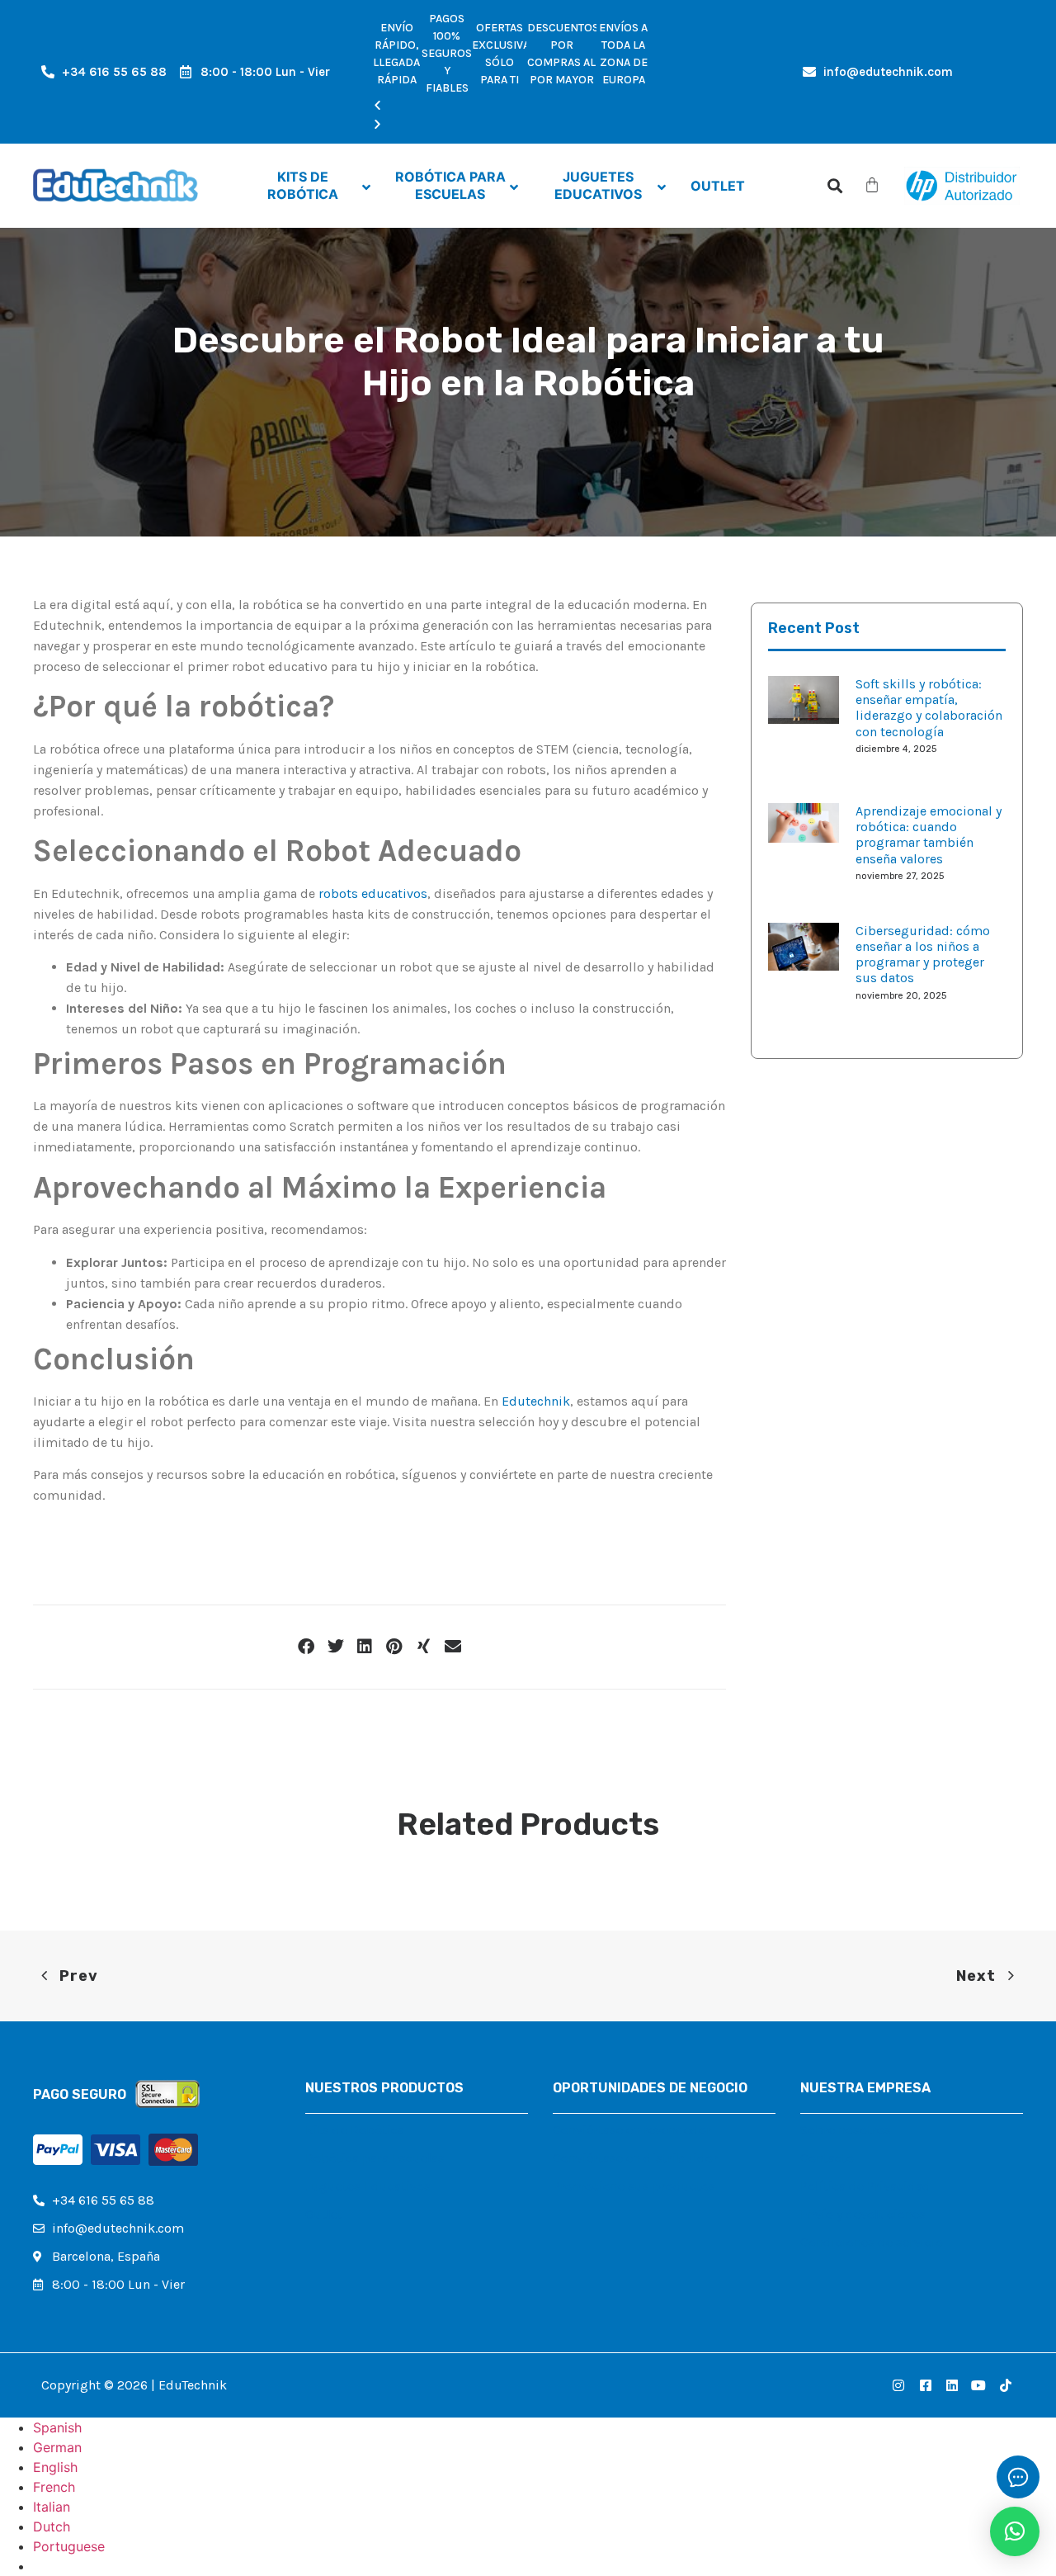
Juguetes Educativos (368, 2186)
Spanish (57, 2427)
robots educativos (373, 893)
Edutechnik (536, 1401)
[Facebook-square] (925, 2385)
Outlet (324, 2214)
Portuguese (69, 2546)
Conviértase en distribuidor (635, 2158)
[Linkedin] (952, 2385)
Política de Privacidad (865, 2186)
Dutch (52, 2526)
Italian (52, 2507)
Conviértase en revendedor (632, 2130)
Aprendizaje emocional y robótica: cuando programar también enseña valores (929, 835)
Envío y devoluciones (863, 2214)
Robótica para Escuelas (375, 2158)
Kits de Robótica (355, 2130)
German (57, 2447)
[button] (511, 106)
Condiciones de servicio (872, 2242)
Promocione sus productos (634, 2186)
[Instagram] (898, 2385)
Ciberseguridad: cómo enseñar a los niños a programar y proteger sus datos (923, 955)
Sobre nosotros (846, 2130)
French (54, 2487)
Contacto (827, 2158)
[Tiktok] (1006, 2385)
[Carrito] (872, 185)
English (55, 2467)
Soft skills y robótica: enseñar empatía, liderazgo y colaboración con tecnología (929, 708)
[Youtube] (978, 2385)
